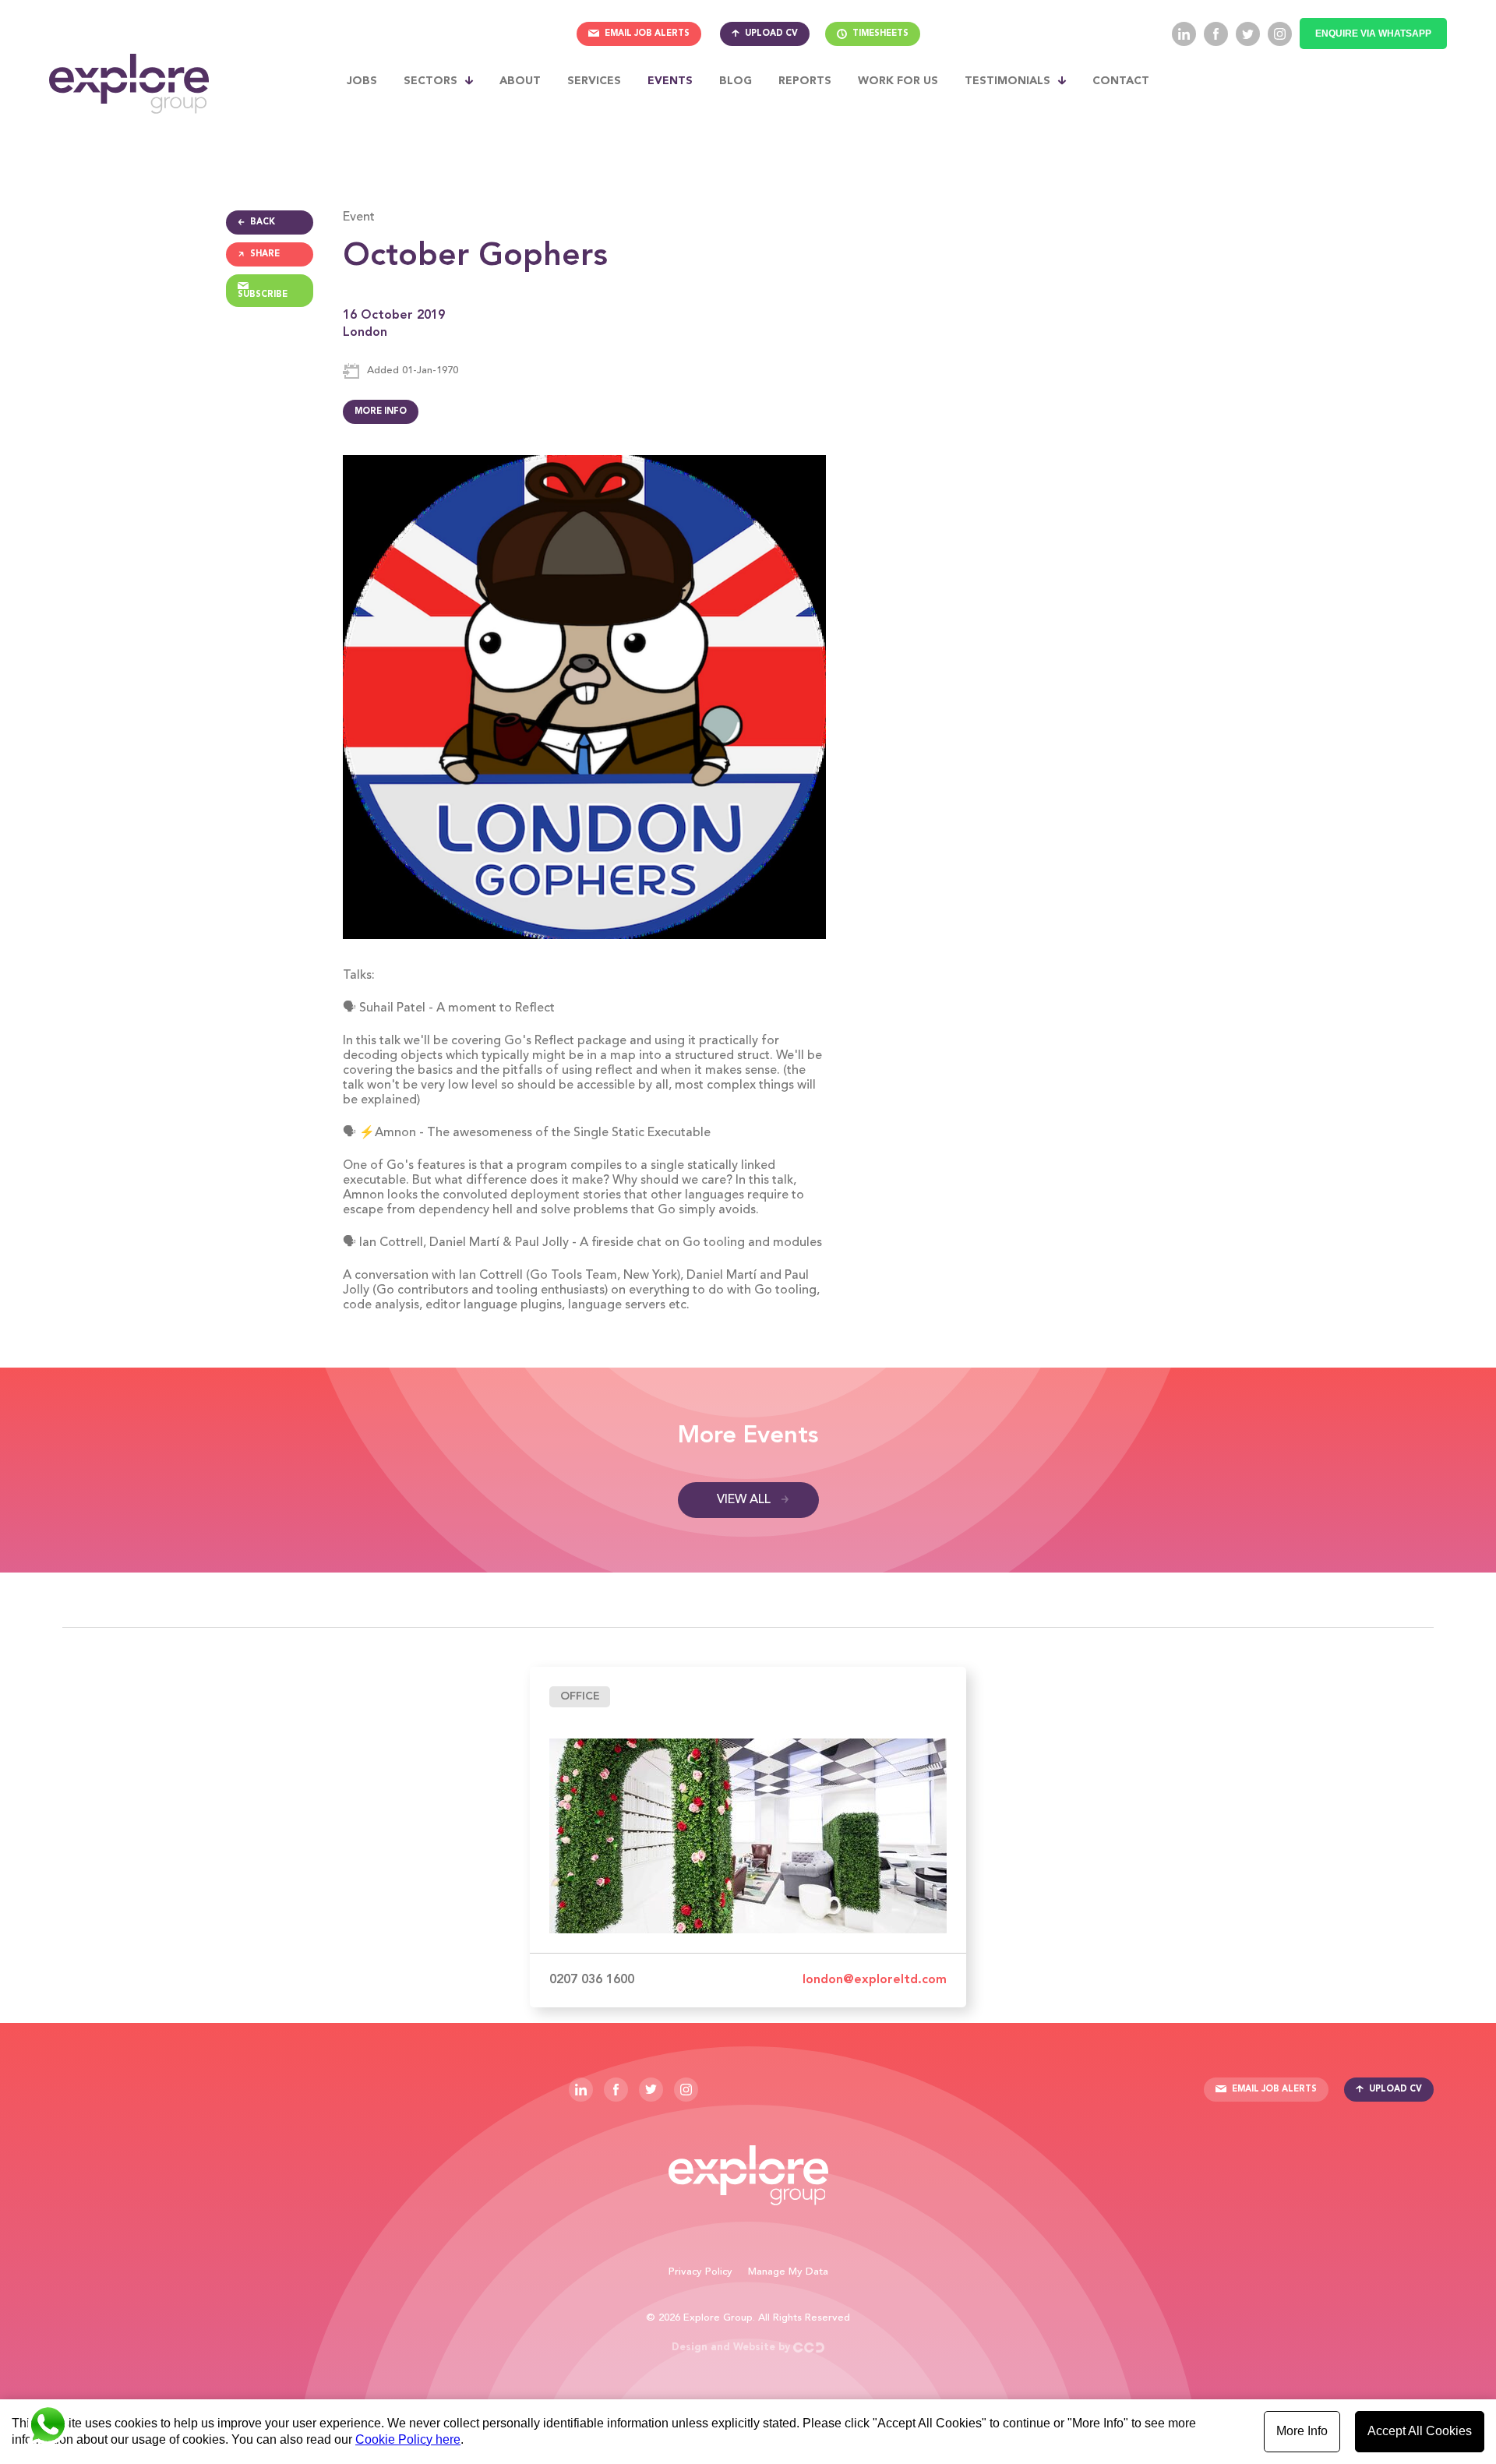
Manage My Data (788, 2272)
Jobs (362, 81)
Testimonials (1007, 81)
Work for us (898, 81)
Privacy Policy (700, 2272)
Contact (1121, 81)
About (520, 81)
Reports (805, 81)
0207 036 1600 (592, 1980)
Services (594, 81)
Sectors (430, 81)
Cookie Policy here (408, 2439)
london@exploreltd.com (875, 1980)
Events (670, 81)
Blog (736, 81)
